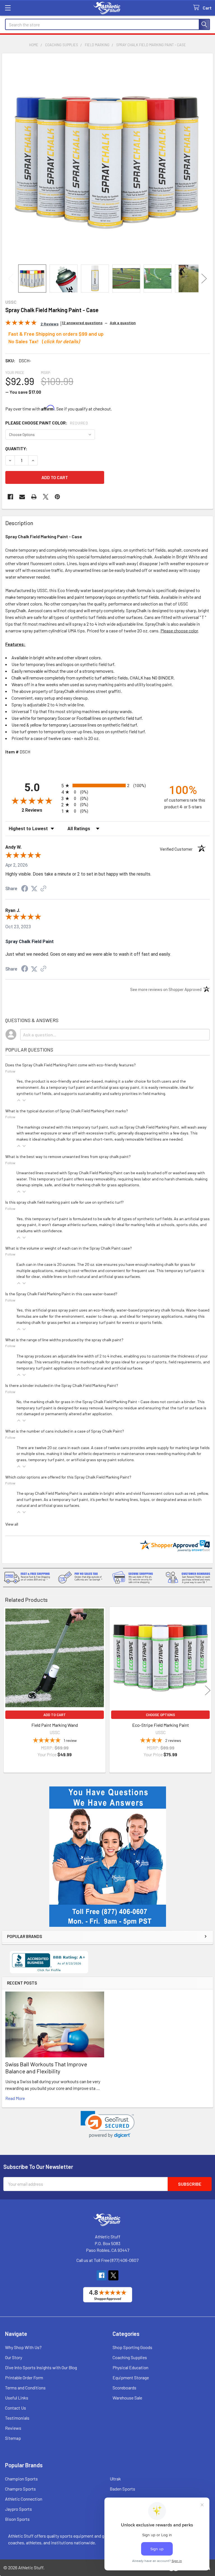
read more (15, 2098)
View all (12, 1524)
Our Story (14, 2357)
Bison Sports (17, 2519)
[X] (46, 497)
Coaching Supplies (130, 2357)
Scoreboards (124, 2388)
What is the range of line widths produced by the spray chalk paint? (64, 1340)
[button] (108, 2124)
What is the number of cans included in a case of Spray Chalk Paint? (65, 1431)
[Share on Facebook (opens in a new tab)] (25, 889)
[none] (107, 159)
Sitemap (13, 2438)
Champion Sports (21, 2479)
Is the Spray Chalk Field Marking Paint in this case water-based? (61, 1294)
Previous (11, 278)
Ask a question (123, 323)
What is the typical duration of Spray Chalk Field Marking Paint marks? (67, 1111)
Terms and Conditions (25, 2388)
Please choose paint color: (47, 423)
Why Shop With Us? (23, 2347)
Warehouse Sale (127, 2398)
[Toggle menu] (8, 8)
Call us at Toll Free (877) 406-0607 (107, 2260)
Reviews (13, 2428)
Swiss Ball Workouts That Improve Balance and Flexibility (46, 2068)
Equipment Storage (131, 2377)
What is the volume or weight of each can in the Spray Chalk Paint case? (69, 1248)
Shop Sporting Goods (132, 2347)
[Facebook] (10, 497)
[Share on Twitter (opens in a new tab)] (34, 889)
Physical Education (130, 2367)
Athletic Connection (24, 2499)
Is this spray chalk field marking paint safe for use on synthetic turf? (65, 1202)
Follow (10, 1071)
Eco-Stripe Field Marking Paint (161, 1725)
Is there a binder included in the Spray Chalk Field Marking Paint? (62, 1385)
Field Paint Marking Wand (55, 1725)
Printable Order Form (24, 2377)
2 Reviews (40, 810)
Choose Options (160, 1715)
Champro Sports (20, 2489)
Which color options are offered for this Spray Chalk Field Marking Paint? (68, 1477)
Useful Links (17, 2398)
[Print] (34, 497)
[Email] (22, 497)
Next (204, 278)
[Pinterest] (57, 497)
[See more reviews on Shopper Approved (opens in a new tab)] (43, 889)
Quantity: (16, 448)
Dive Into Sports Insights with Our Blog (41, 2367)
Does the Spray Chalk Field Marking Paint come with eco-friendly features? (71, 1065)
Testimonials (17, 2418)
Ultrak (115, 2479)
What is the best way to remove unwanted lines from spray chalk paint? (68, 1156)
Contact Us (16, 2408)
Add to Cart (55, 1715)
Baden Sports (122, 2489)
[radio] (107, 785)
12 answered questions (82, 323)
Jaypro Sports (18, 2509)
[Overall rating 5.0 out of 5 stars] (21, 323)
